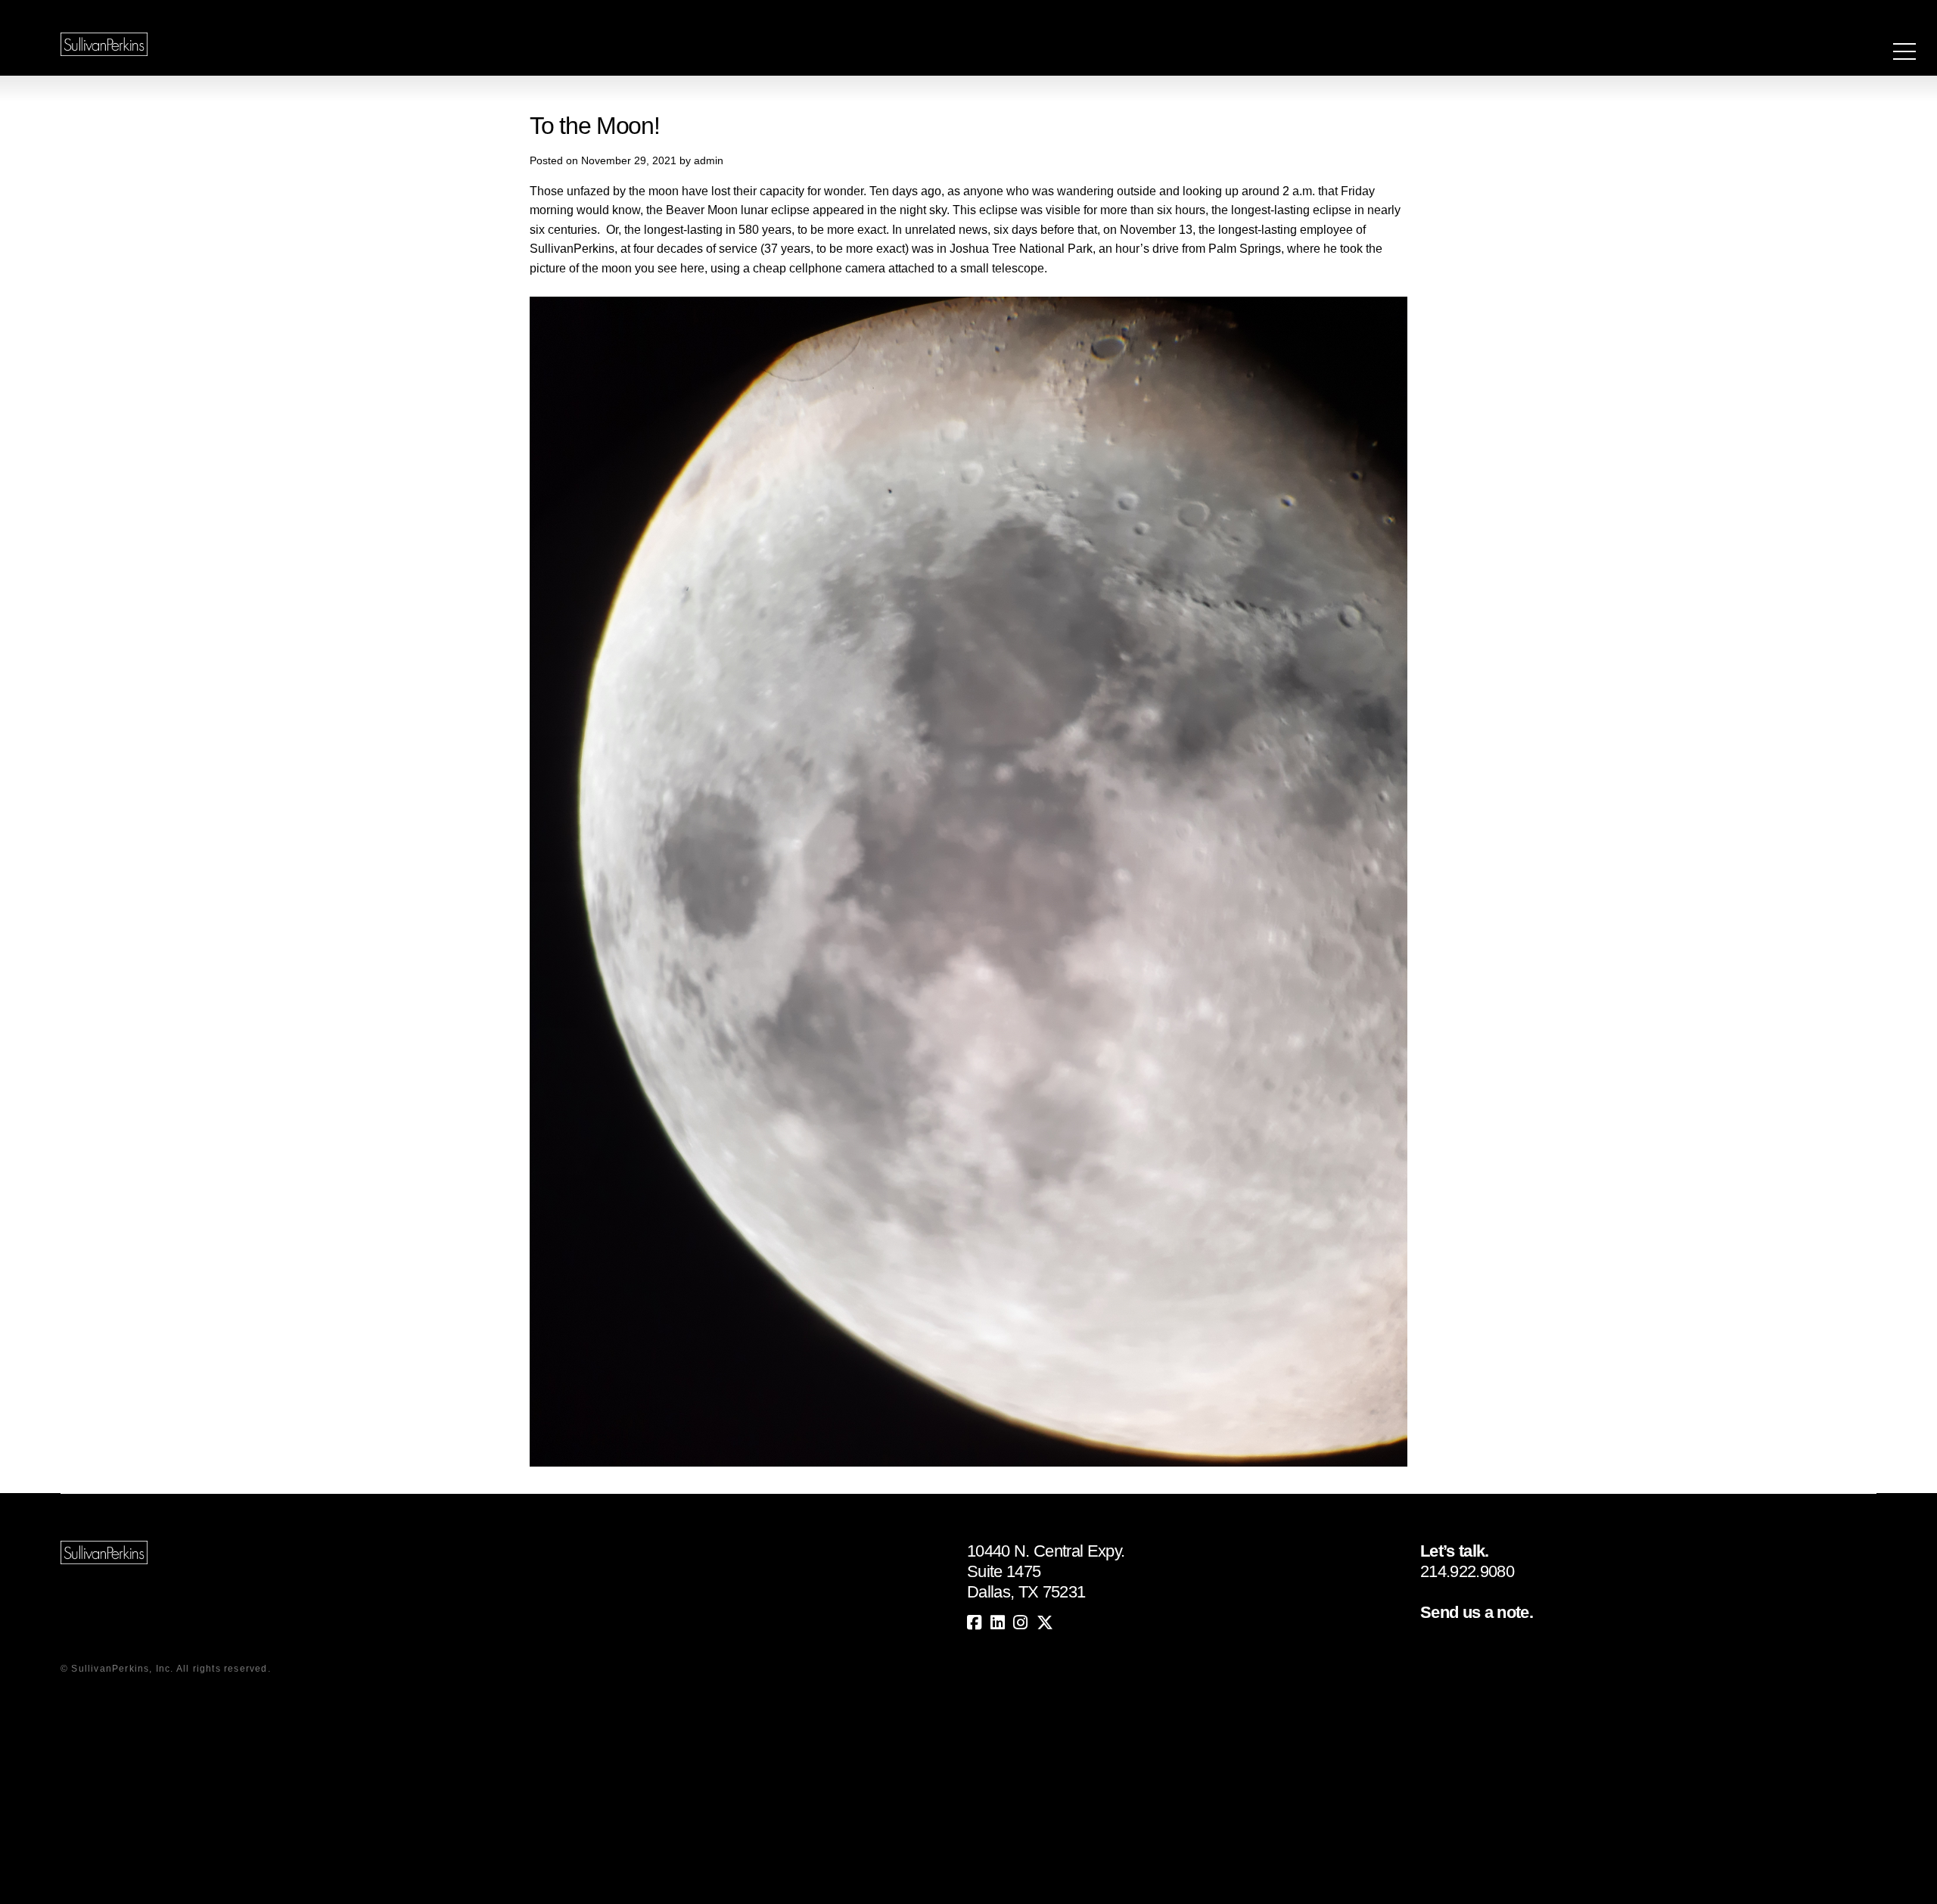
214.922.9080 (1467, 1571)
